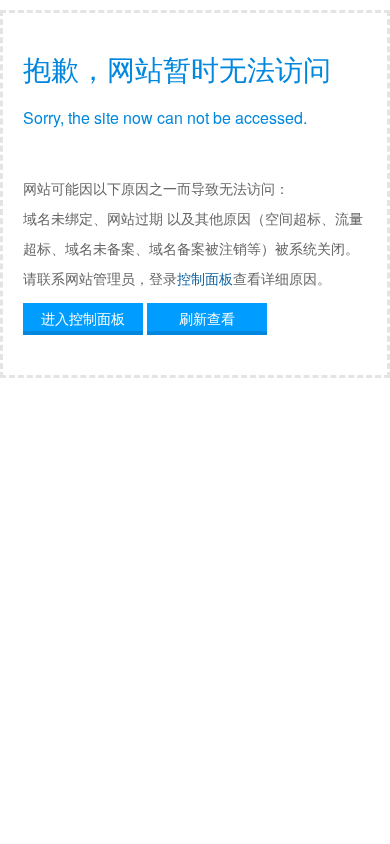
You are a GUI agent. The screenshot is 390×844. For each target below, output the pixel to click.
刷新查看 (207, 318)
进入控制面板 (83, 318)
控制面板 (205, 278)
